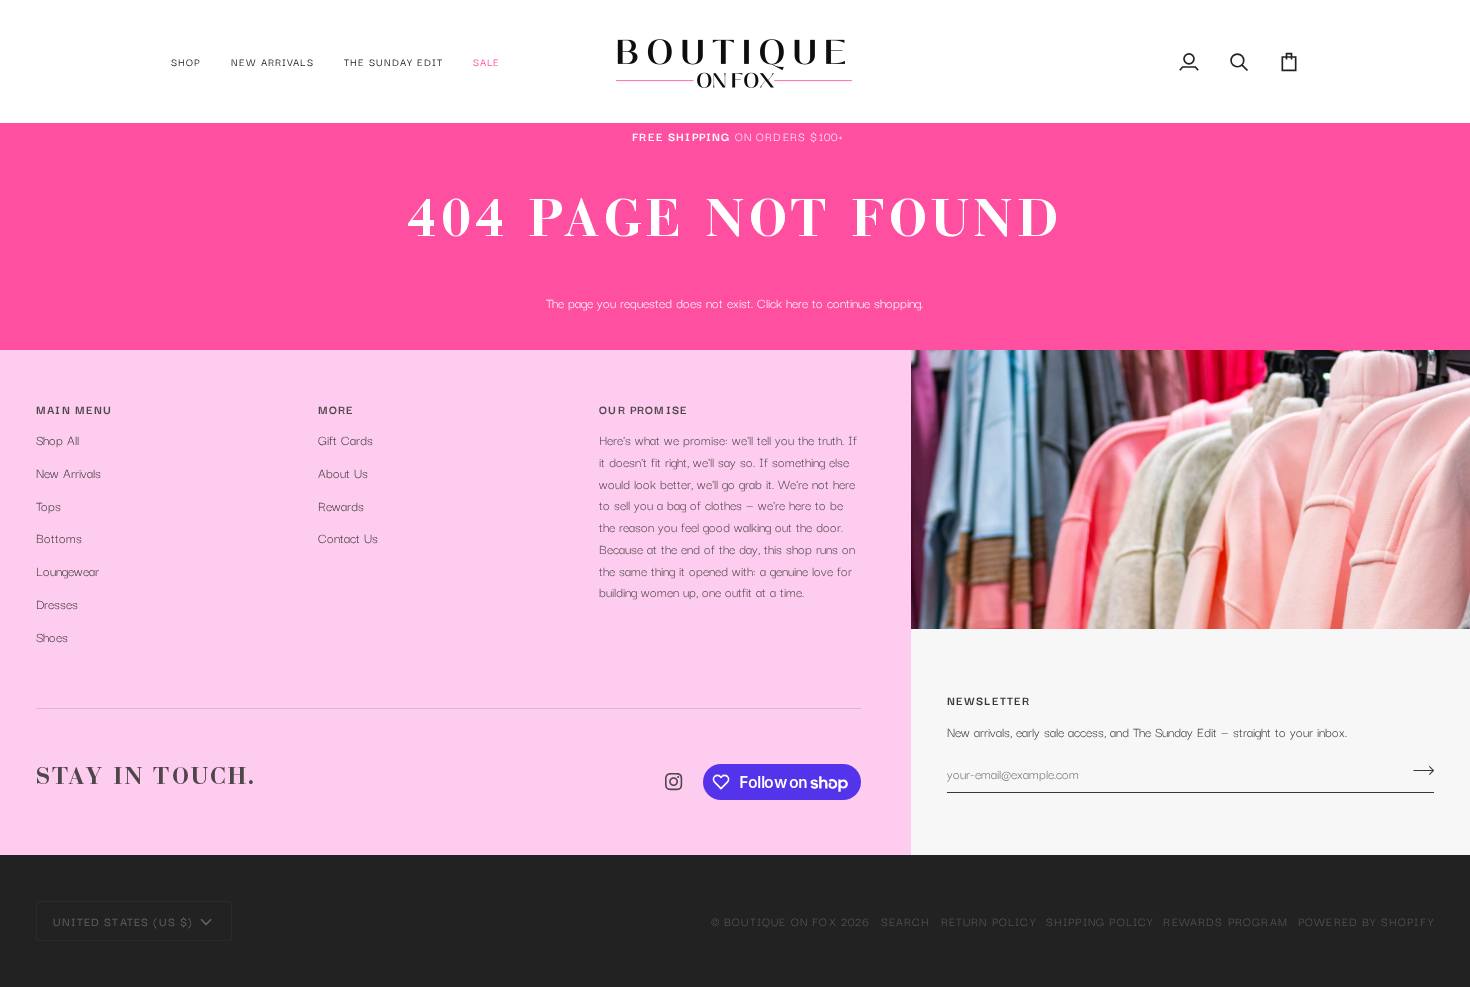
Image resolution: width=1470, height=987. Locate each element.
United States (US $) (123, 921)
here (797, 302)
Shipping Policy (1100, 921)
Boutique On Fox (780, 921)
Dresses (57, 603)
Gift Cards (345, 439)
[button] (193, 61)
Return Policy (988, 921)
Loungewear (67, 570)
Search (906, 921)
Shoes (52, 636)
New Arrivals (68, 472)
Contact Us (348, 537)
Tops (48, 505)
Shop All (57, 439)
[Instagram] (674, 782)
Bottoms (59, 537)
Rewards (341, 505)
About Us (343, 472)
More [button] (336, 409)
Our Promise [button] (643, 409)
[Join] (1417, 771)
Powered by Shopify (1366, 921)
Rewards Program (1225, 921)
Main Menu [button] (74, 409)
